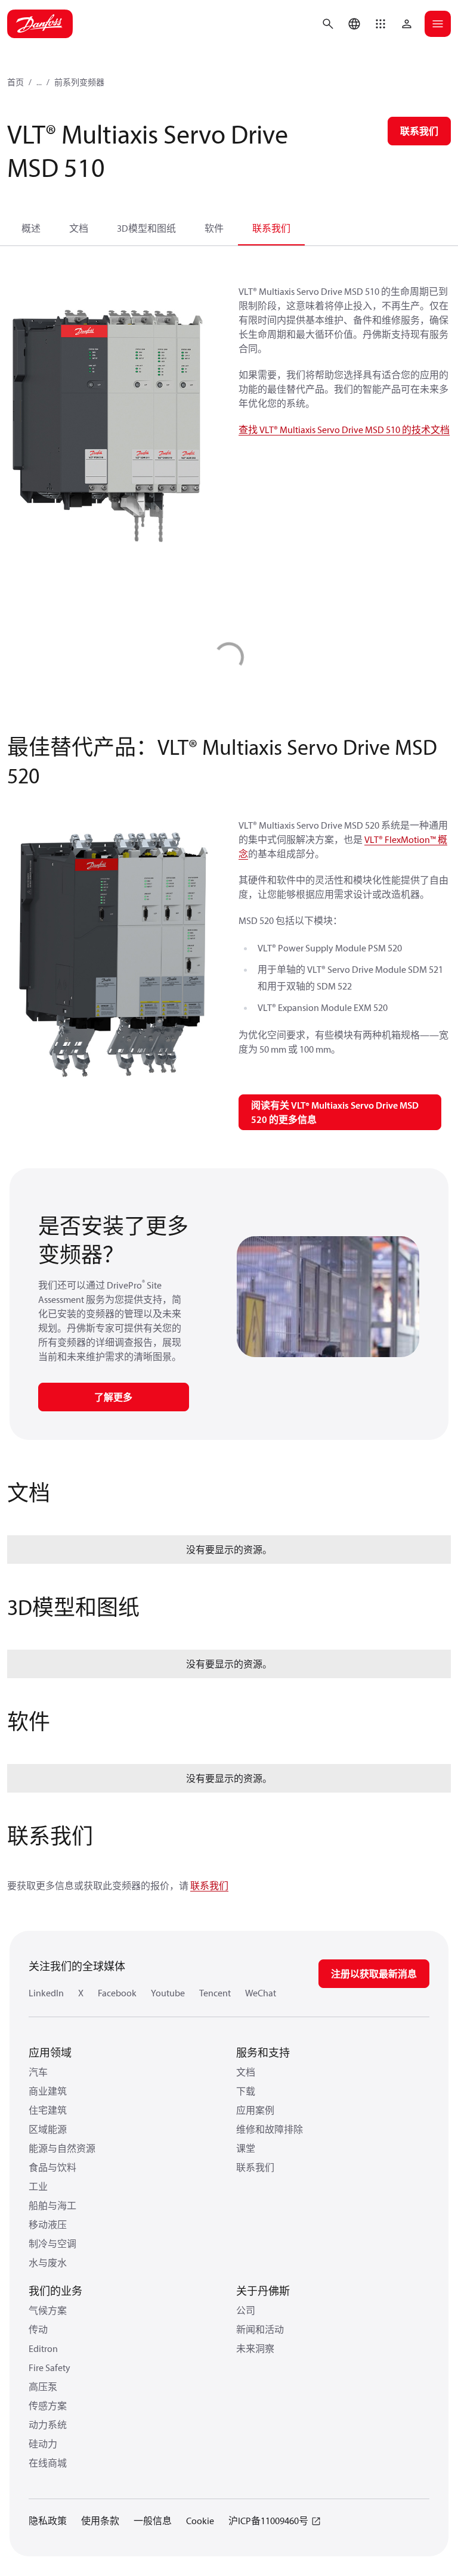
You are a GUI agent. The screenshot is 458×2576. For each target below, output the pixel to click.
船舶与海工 (52, 2205)
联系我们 (271, 228)
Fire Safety (49, 2367)
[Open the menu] (438, 24)
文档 (79, 228)
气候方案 (48, 2310)
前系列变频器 (79, 82)
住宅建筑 (48, 2110)
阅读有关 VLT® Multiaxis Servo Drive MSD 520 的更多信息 (335, 1112)
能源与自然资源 (62, 2148)
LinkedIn (46, 1993)
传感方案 (48, 2406)
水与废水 (48, 2263)
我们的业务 (55, 2291)
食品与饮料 (52, 2167)
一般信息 (153, 2521)
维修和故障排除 (270, 2129)
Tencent (215, 1993)
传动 (38, 2329)
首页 (16, 82)
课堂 (246, 2148)
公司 (246, 2310)
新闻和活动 (260, 2329)
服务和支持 (263, 2053)
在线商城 (48, 2463)
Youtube (168, 1993)
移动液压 (48, 2225)
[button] (380, 24)
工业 (38, 2186)
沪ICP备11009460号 (268, 2521)
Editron (43, 2348)
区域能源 (48, 2129)
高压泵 (43, 2387)
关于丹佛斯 (263, 2291)
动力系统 (48, 2425)
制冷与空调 (52, 2244)
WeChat (261, 1993)
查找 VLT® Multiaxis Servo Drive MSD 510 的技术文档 (344, 430)
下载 (246, 2091)
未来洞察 (255, 2348)
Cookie (200, 2521)
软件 (214, 228)
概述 (31, 228)
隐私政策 (48, 2521)
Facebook (117, 1993)
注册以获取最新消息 (374, 1974)
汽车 (38, 2072)
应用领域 (50, 2053)
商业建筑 (48, 2091)
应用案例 (255, 2110)
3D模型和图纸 (146, 228)
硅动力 (43, 2444)
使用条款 (100, 2521)
